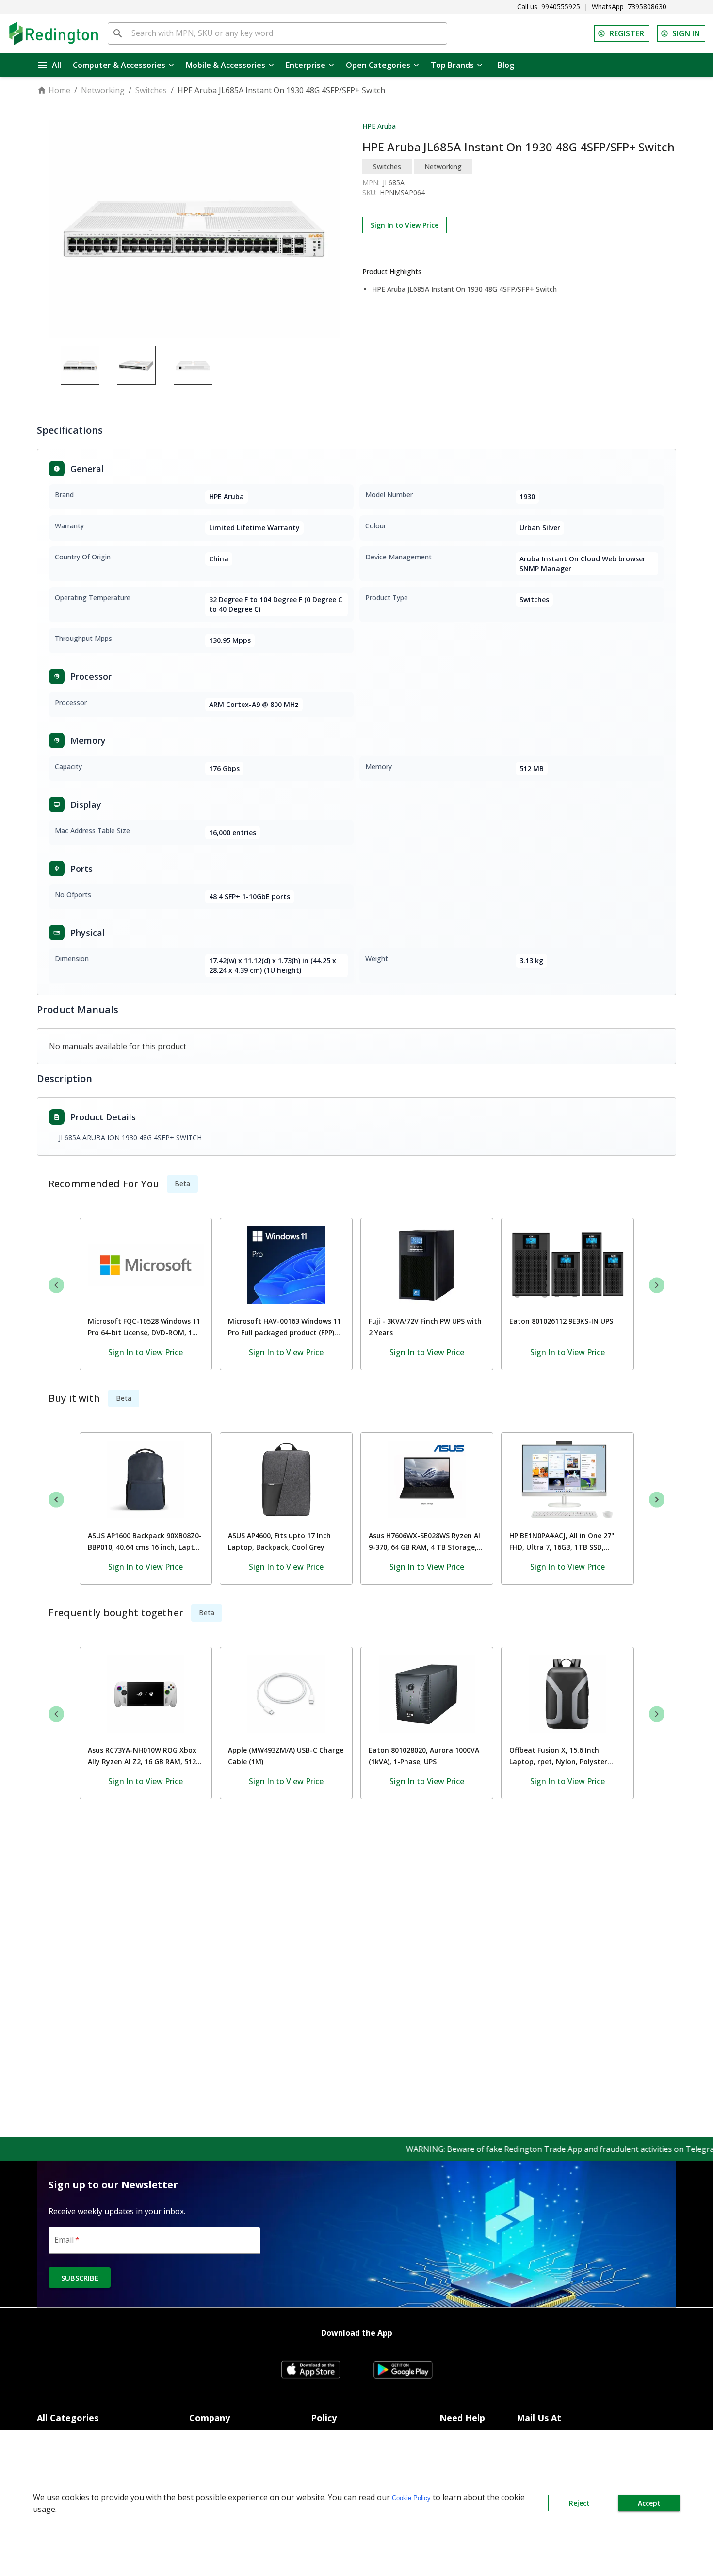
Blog (506, 65)
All (57, 65)
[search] (118, 33)
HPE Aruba (379, 126)
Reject (579, 2503)
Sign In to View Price (405, 225)
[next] (657, 1285)
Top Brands (452, 65)
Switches (151, 90)
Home (59, 90)
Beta (182, 1184)
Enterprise (306, 65)
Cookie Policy (411, 2498)
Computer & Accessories (119, 65)
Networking (103, 90)
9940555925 (561, 7)
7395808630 (647, 7)
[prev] (56, 1285)
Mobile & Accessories (226, 65)
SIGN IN (686, 33)
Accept (649, 2503)
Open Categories (378, 65)
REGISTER (627, 33)
